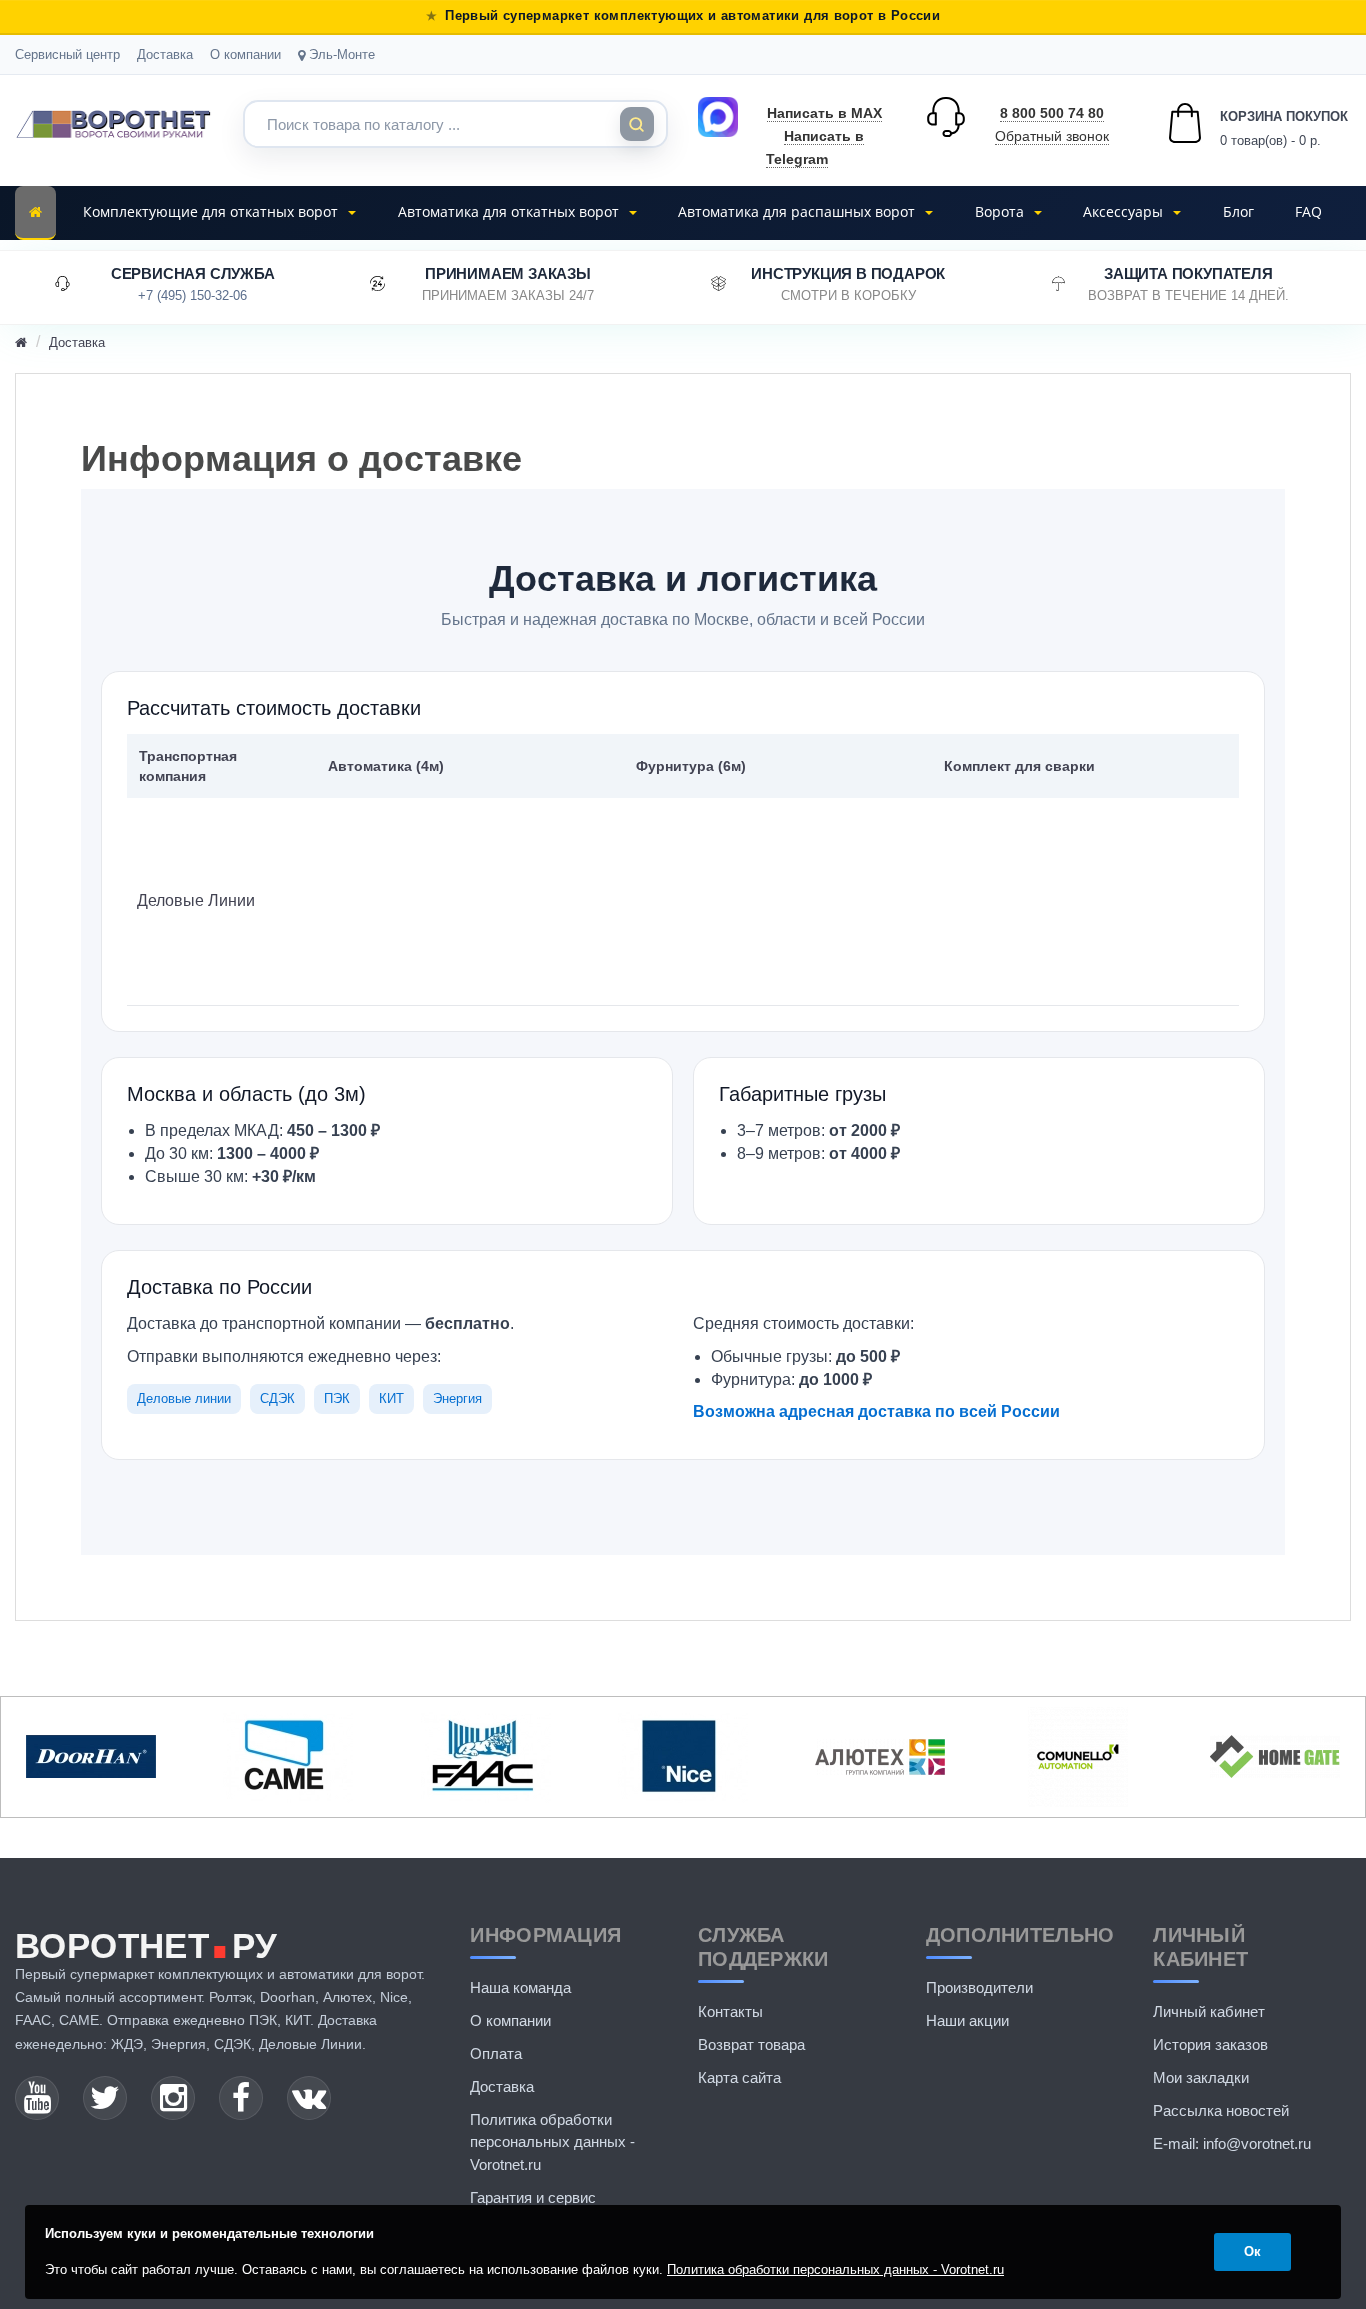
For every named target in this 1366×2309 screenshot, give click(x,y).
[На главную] (35, 213)
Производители (979, 1987)
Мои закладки (1201, 2077)
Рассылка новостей (1221, 2110)
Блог (1238, 211)
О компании (245, 54)
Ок (1252, 2251)
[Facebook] (241, 2098)
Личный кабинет (1209, 2011)
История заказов (1210, 2044)
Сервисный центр (67, 54)
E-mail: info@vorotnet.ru (1232, 2143)
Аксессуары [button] (1125, 211)
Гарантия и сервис (533, 2197)
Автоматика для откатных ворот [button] (510, 211)
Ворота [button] (1001, 211)
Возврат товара (751, 2044)
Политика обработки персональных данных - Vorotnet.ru (552, 2142)
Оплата (496, 2053)
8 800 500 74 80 (1052, 113)
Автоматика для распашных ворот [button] (798, 211)
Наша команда (520, 1987)
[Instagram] (173, 2098)
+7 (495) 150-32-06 (192, 295)
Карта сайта (739, 2077)
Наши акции (967, 2020)
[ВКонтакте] (309, 2098)
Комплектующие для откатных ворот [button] (212, 211)
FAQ (1308, 211)
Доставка (165, 54)
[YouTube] (37, 2098)
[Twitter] (105, 2098)
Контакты (730, 2011)
